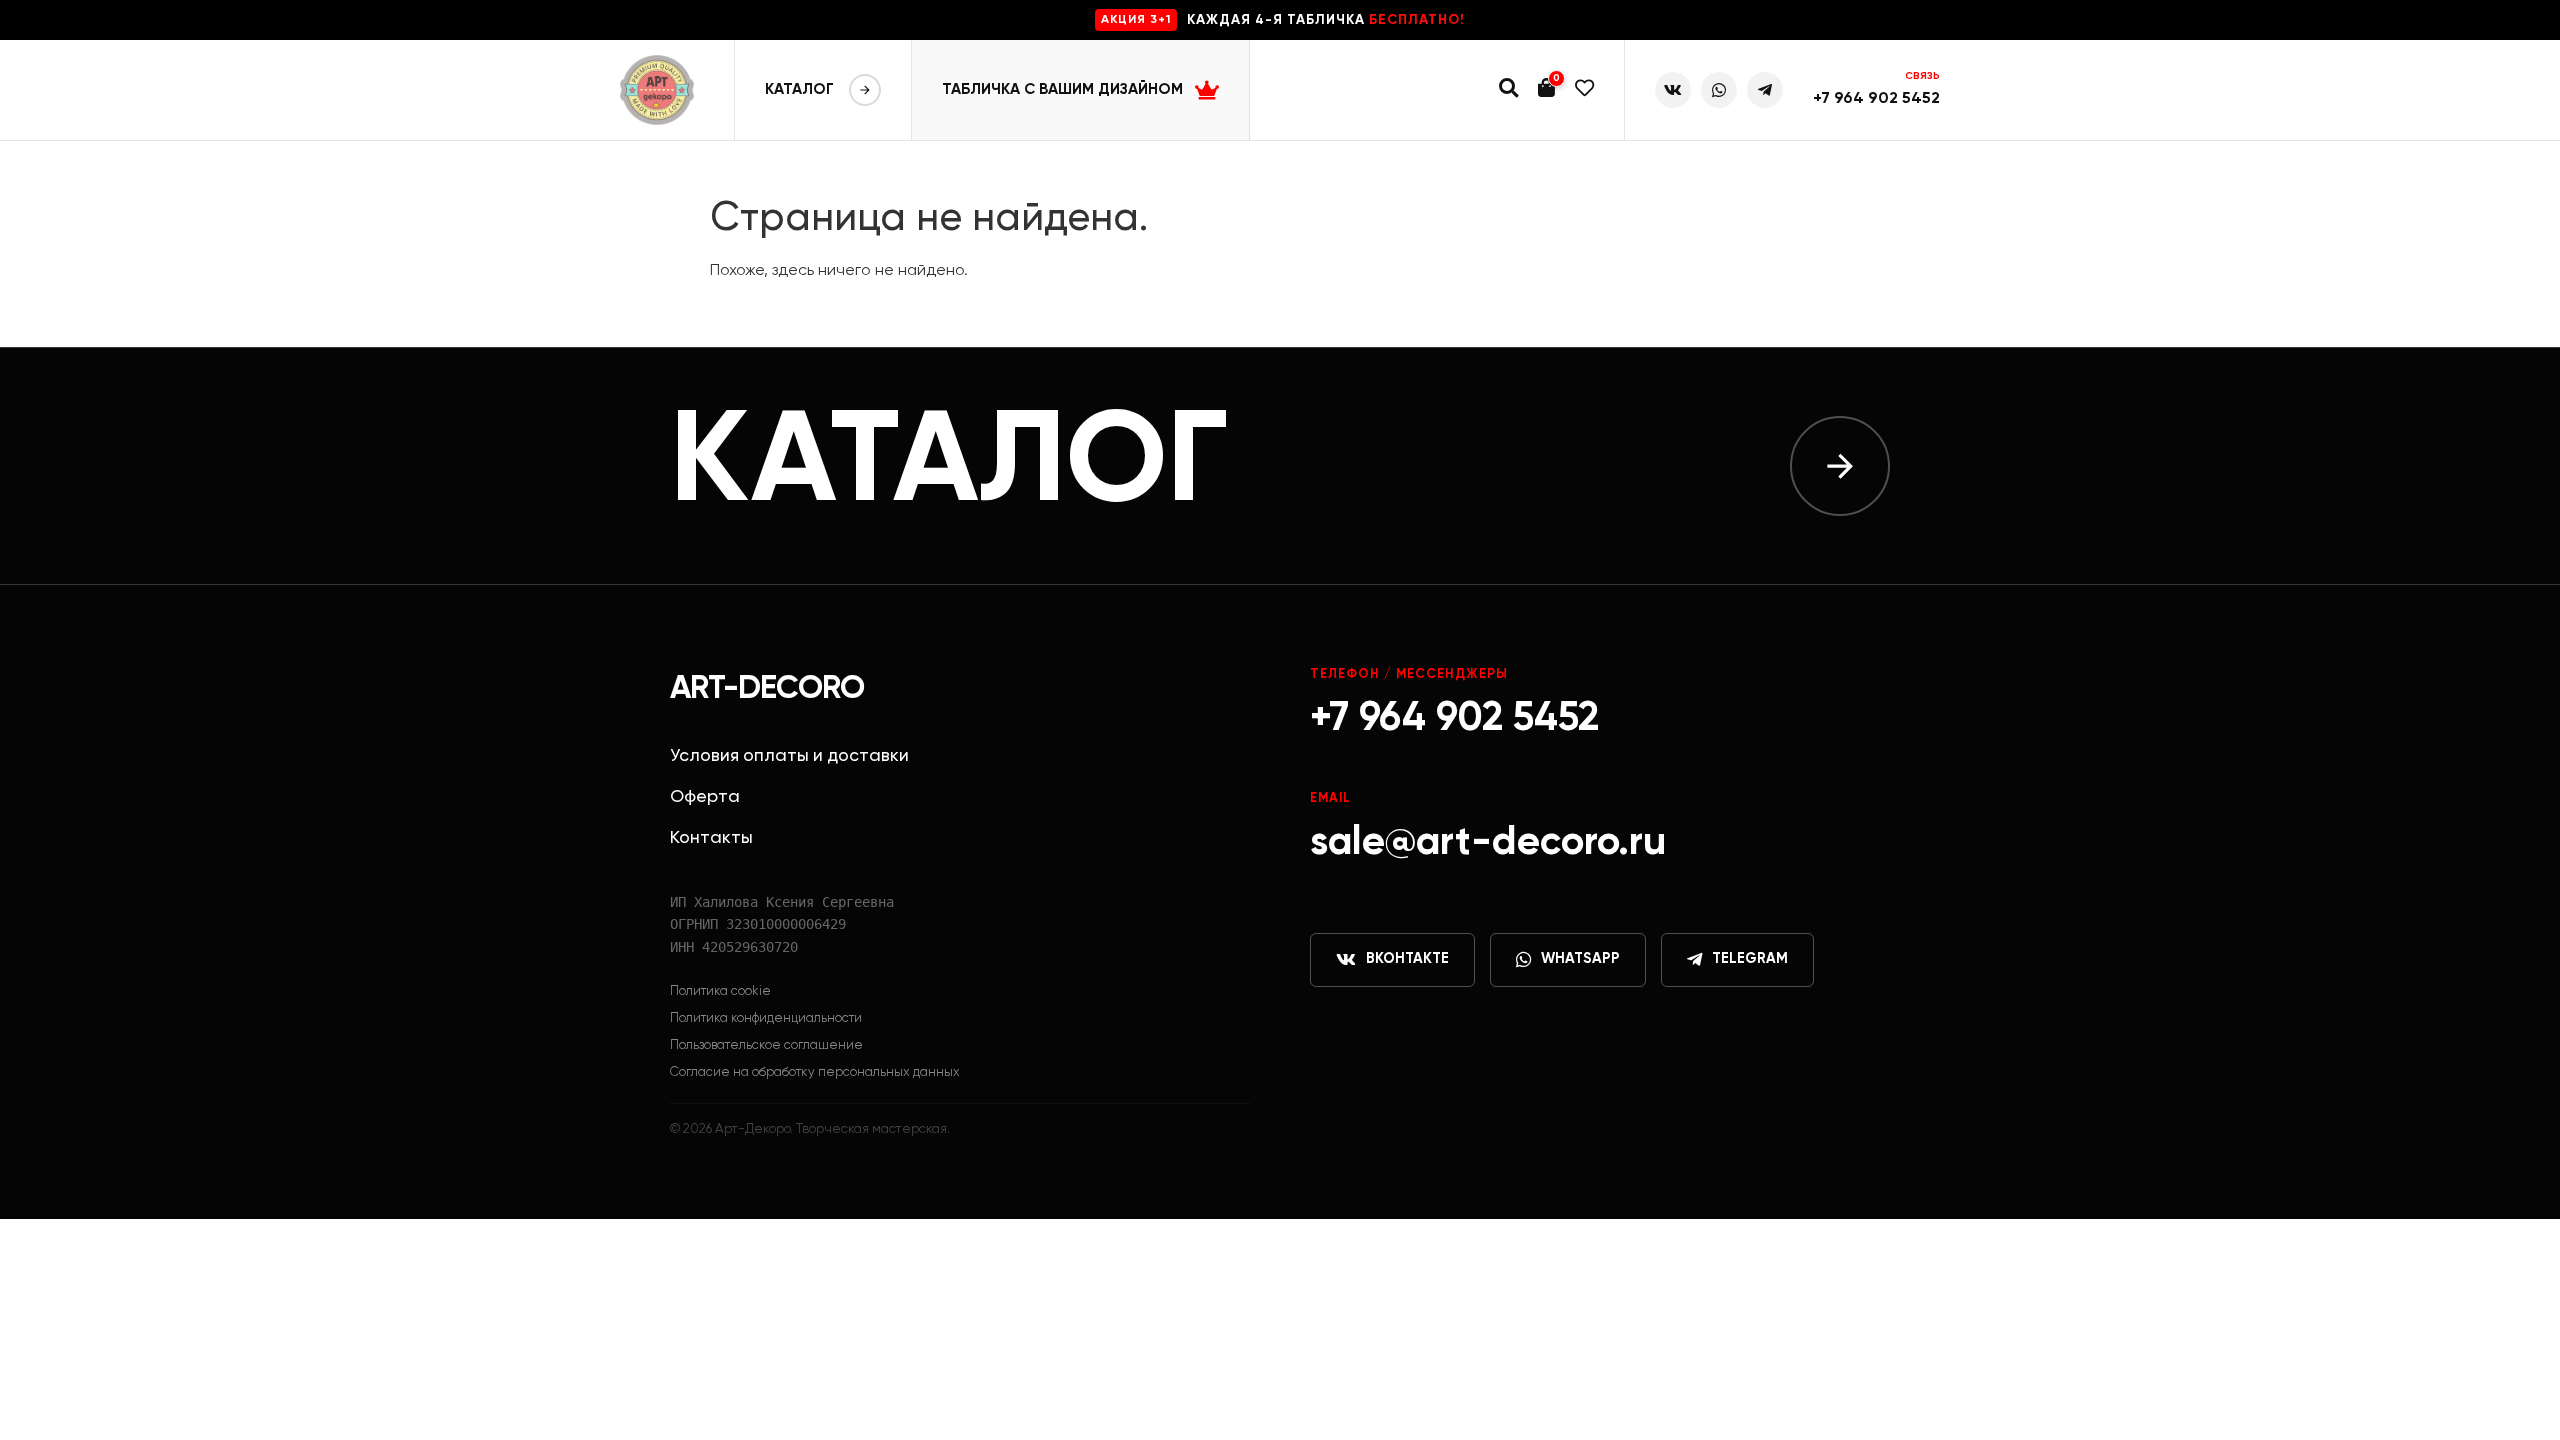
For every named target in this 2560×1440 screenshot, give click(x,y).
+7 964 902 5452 (1876, 99)
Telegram (1750, 959)
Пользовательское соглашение (766, 1045)
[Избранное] (1584, 90)
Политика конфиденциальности (766, 1018)
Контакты (711, 838)
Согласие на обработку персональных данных (815, 1072)
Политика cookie (720, 991)
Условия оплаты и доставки (789, 756)
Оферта (705, 797)
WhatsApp (1580, 959)
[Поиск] (1508, 90)
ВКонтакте (1407, 959)
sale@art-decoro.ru (1488, 843)
